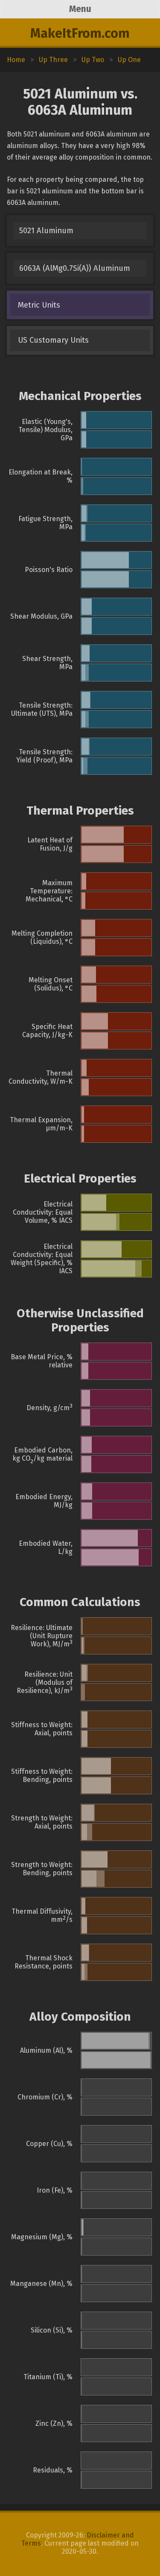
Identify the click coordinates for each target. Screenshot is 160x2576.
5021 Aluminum (46, 231)
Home (16, 60)
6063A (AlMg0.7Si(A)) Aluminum (75, 268)
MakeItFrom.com (80, 33)
